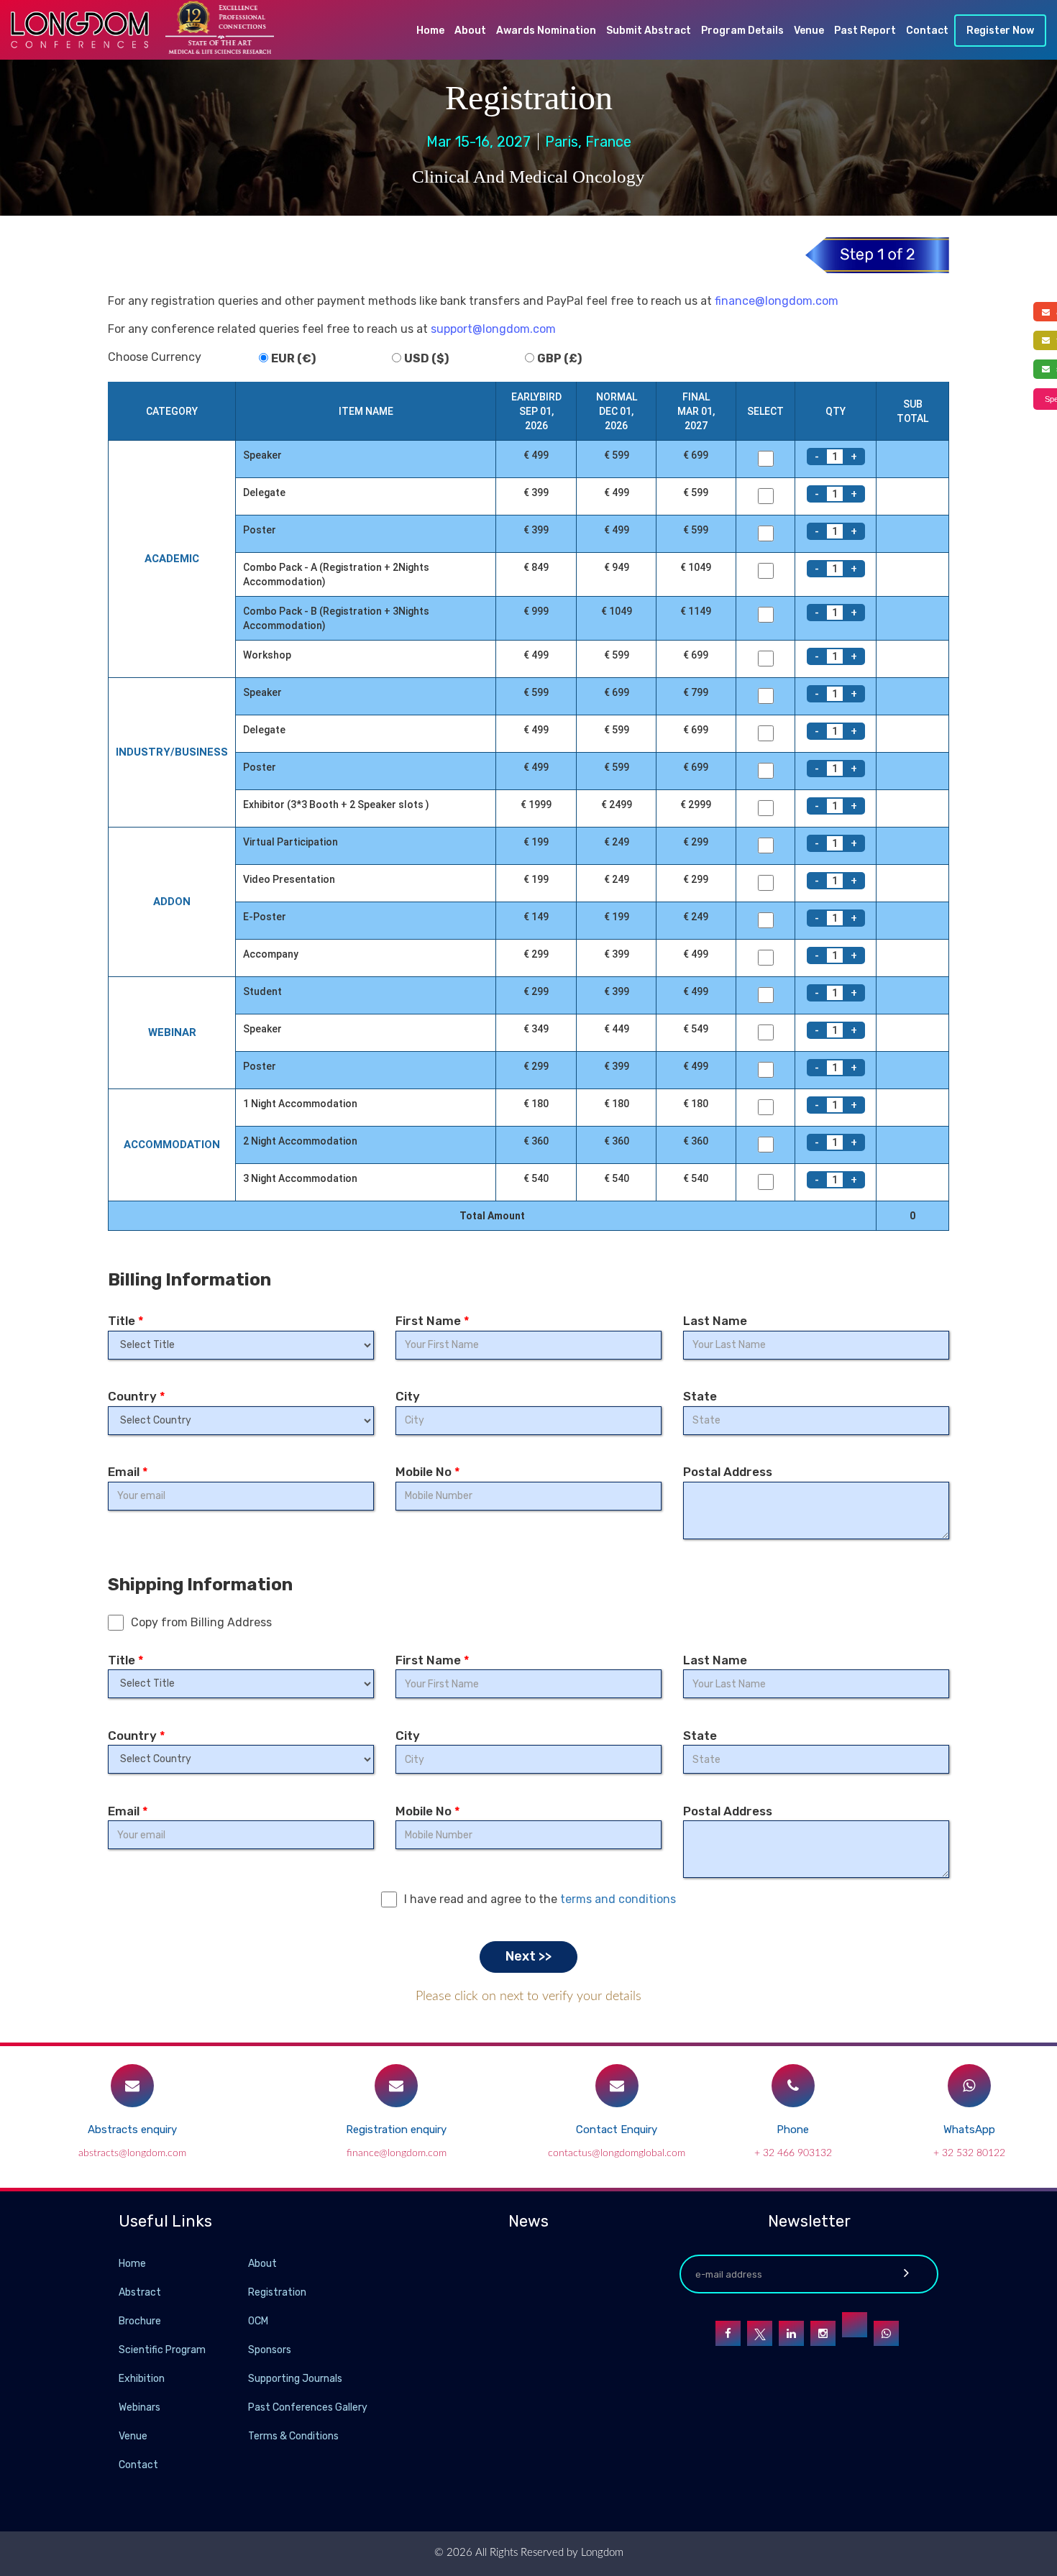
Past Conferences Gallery (308, 2407)
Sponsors (270, 2350)
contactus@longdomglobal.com (617, 2153)
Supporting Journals (295, 2379)
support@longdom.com (493, 329)
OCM (258, 2321)
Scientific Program (162, 2350)
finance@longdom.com (777, 301)
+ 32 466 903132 (793, 2153)
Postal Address (728, 1472)
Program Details (742, 31)
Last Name (715, 1321)
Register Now (1000, 31)
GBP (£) (559, 358)
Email (128, 1472)
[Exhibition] (247, 2378)
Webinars (139, 2407)
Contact (927, 31)
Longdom (601, 2553)
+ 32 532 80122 (969, 2153)
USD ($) (426, 358)
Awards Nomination (546, 31)
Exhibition (142, 2379)
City (408, 1396)
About (470, 31)
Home (430, 31)
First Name (433, 1321)
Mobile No (428, 1472)
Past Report (865, 31)
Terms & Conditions (293, 2436)
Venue (809, 31)
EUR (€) (293, 358)
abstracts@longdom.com (132, 2153)
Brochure (140, 2321)
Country (137, 1396)
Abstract (140, 2292)
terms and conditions (618, 1899)
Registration (277, 2292)
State (700, 1396)
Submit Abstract (649, 31)
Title (126, 1321)
